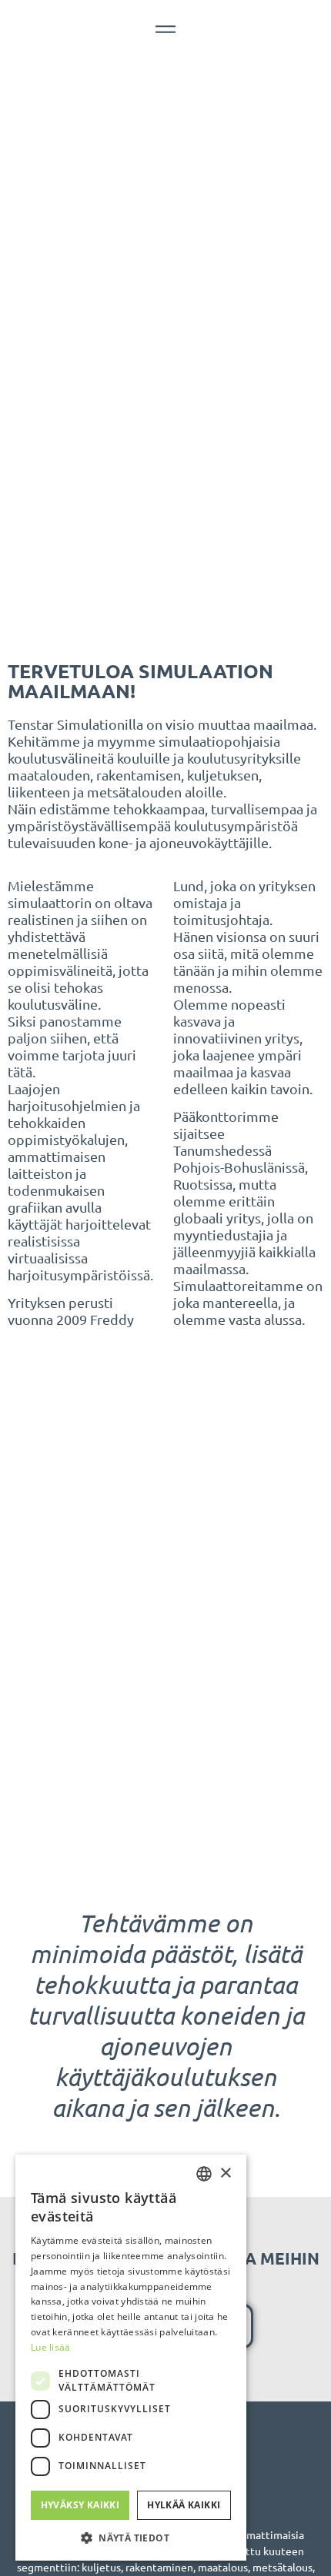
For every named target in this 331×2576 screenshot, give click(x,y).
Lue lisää (51, 2347)
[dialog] (131, 2358)
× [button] (225, 2173)
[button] (131, 2538)
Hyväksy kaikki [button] (80, 2505)
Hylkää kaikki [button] (184, 2505)
